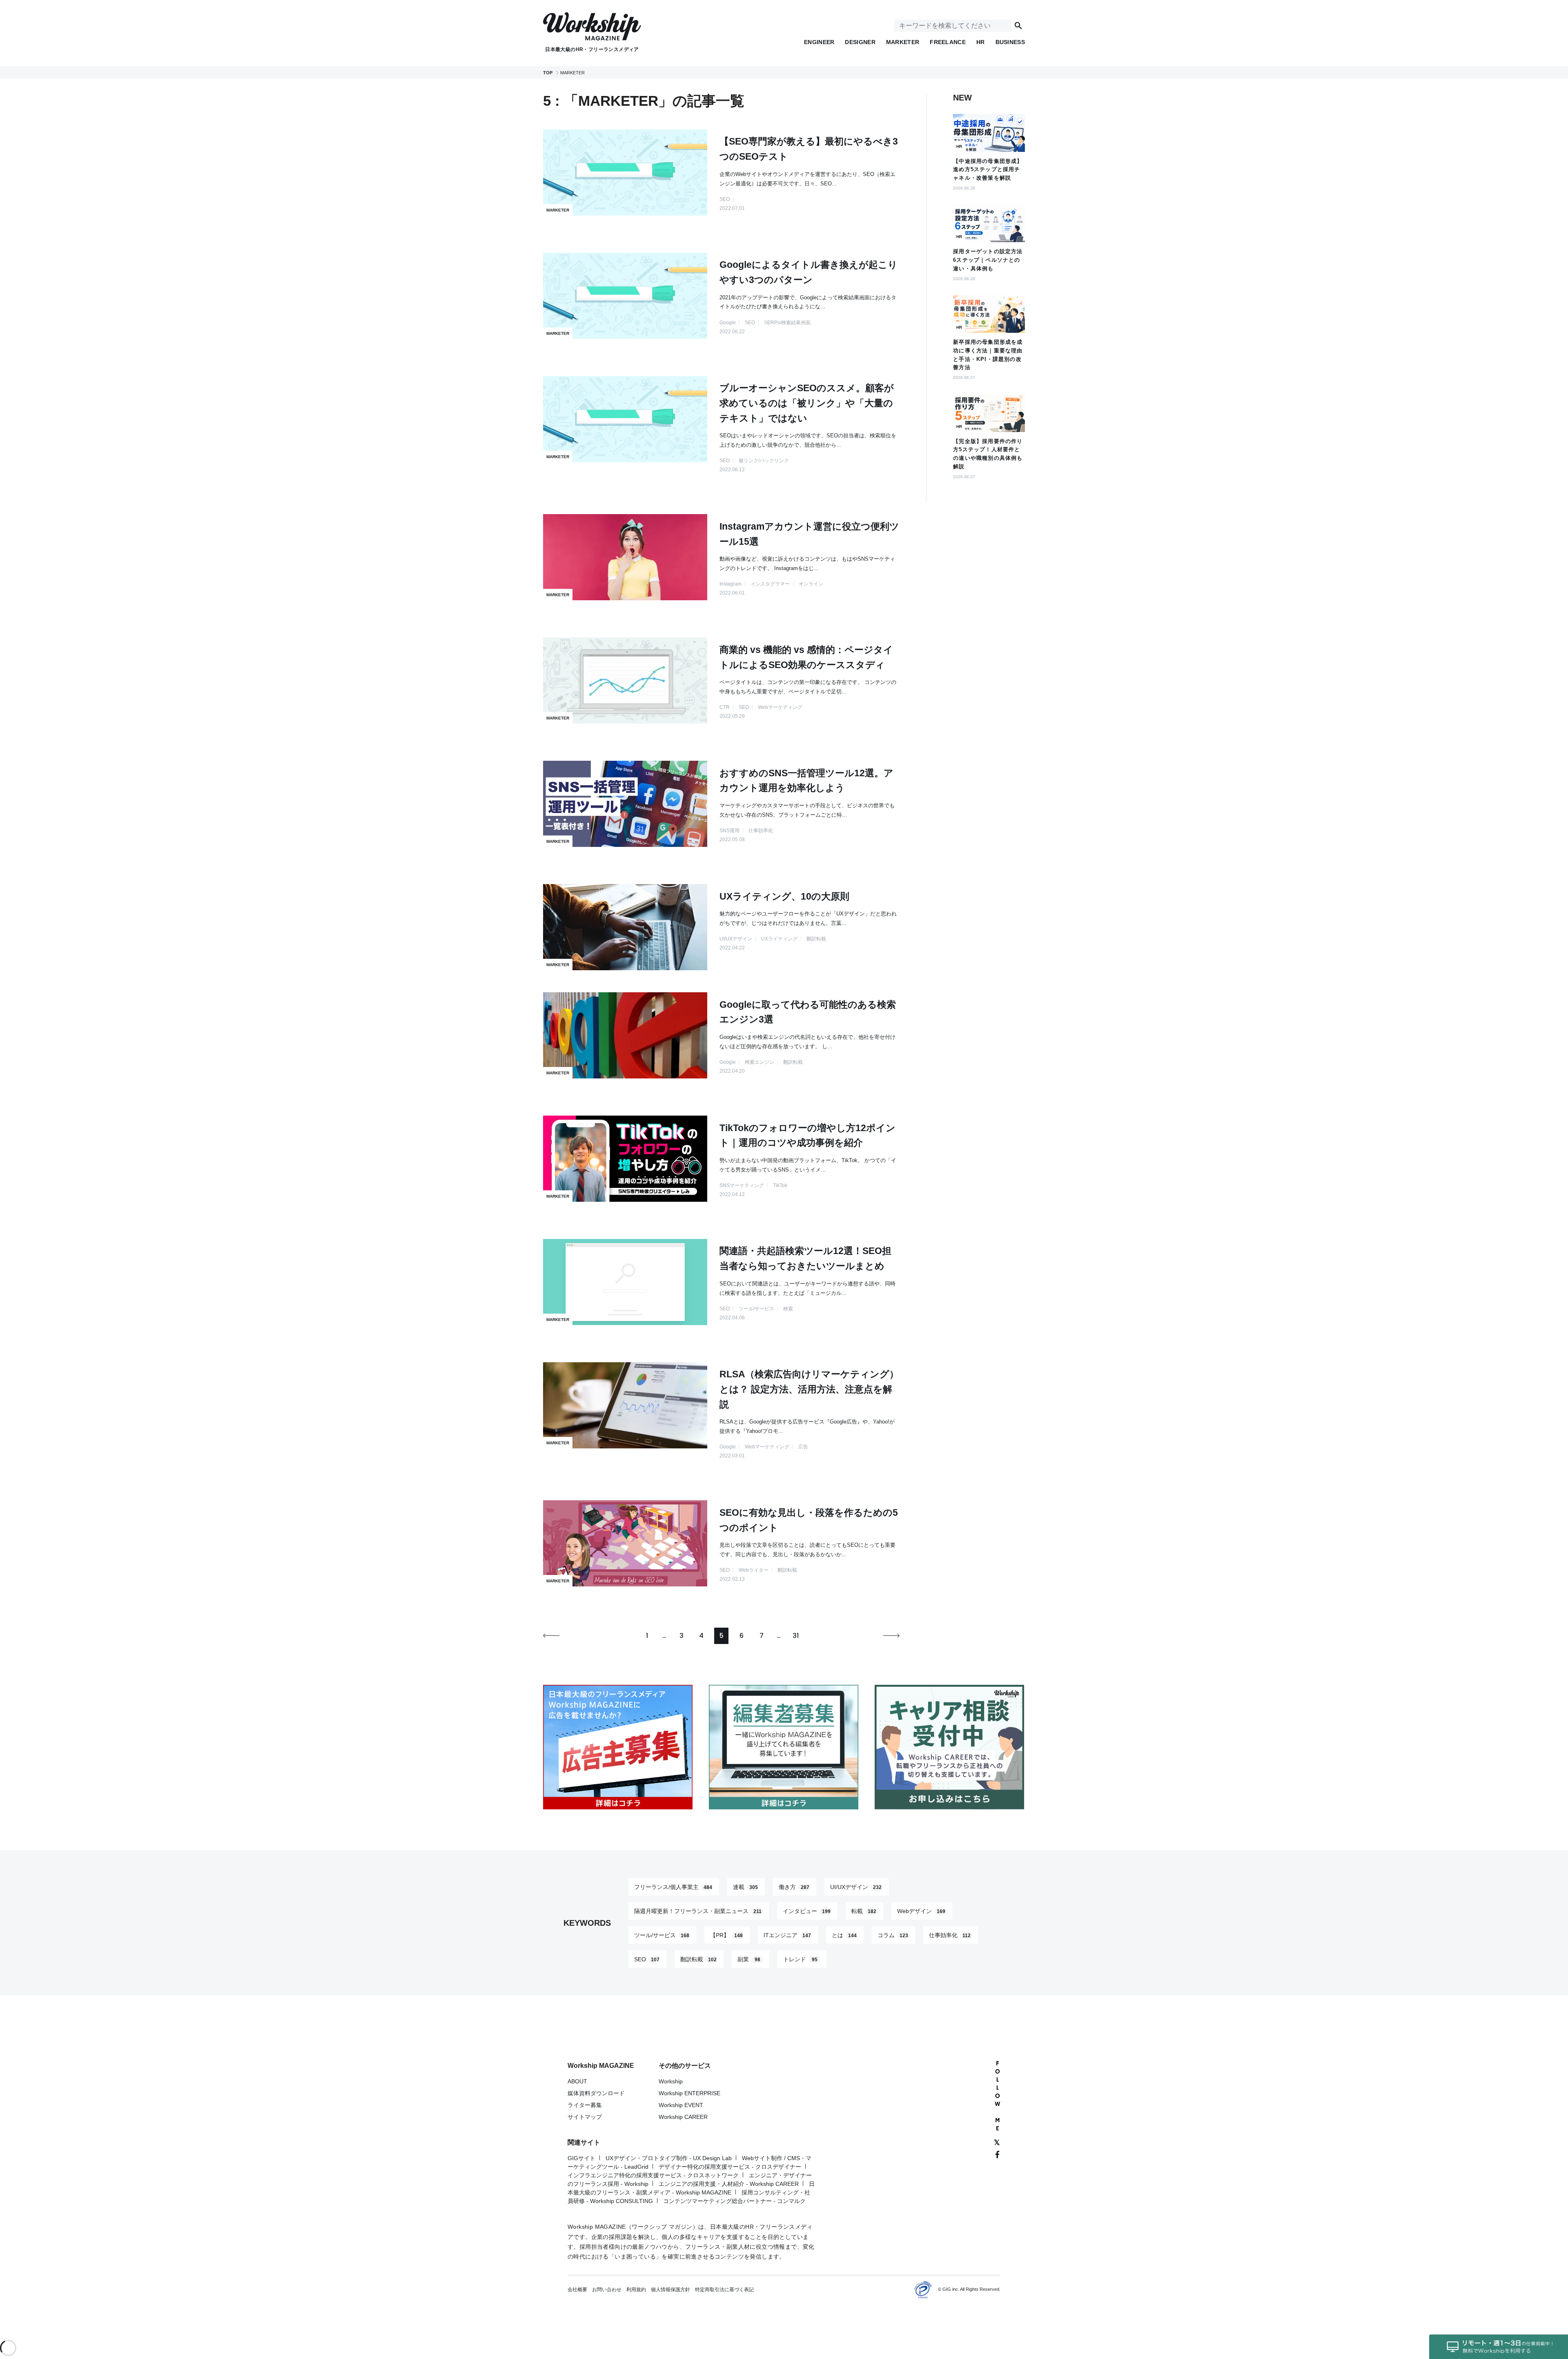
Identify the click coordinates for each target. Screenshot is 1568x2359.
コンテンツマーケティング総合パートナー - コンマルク (734, 2201)
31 (796, 1636)
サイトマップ (585, 2117)
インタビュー (807, 1911)
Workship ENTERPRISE (689, 2093)
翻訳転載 (698, 1959)
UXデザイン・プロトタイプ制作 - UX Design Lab (669, 2158)
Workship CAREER (683, 2117)
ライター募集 (585, 2105)
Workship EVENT (681, 2105)
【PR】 (726, 1935)
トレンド (800, 1959)
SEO (647, 1959)
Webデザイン (921, 1911)
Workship (671, 2081)
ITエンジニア (787, 1935)
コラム (893, 1935)
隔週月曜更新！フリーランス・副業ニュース (698, 1911)
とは (844, 1935)
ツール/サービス (662, 1935)
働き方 (794, 1887)
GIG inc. (951, 2289)
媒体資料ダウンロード (596, 2093)
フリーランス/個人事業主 (673, 1887)
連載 (745, 1887)
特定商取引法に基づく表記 (724, 2290)
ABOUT (577, 2081)
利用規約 (636, 2290)
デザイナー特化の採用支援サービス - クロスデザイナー (730, 2167)
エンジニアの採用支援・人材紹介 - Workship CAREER (729, 2184)
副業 (749, 1959)
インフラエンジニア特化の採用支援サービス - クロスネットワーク (653, 2175)
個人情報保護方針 (670, 2290)
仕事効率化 (950, 1935)
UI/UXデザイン (856, 1887)
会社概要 (577, 2290)
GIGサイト (581, 2158)
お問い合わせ (607, 2290)
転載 (864, 1911)
